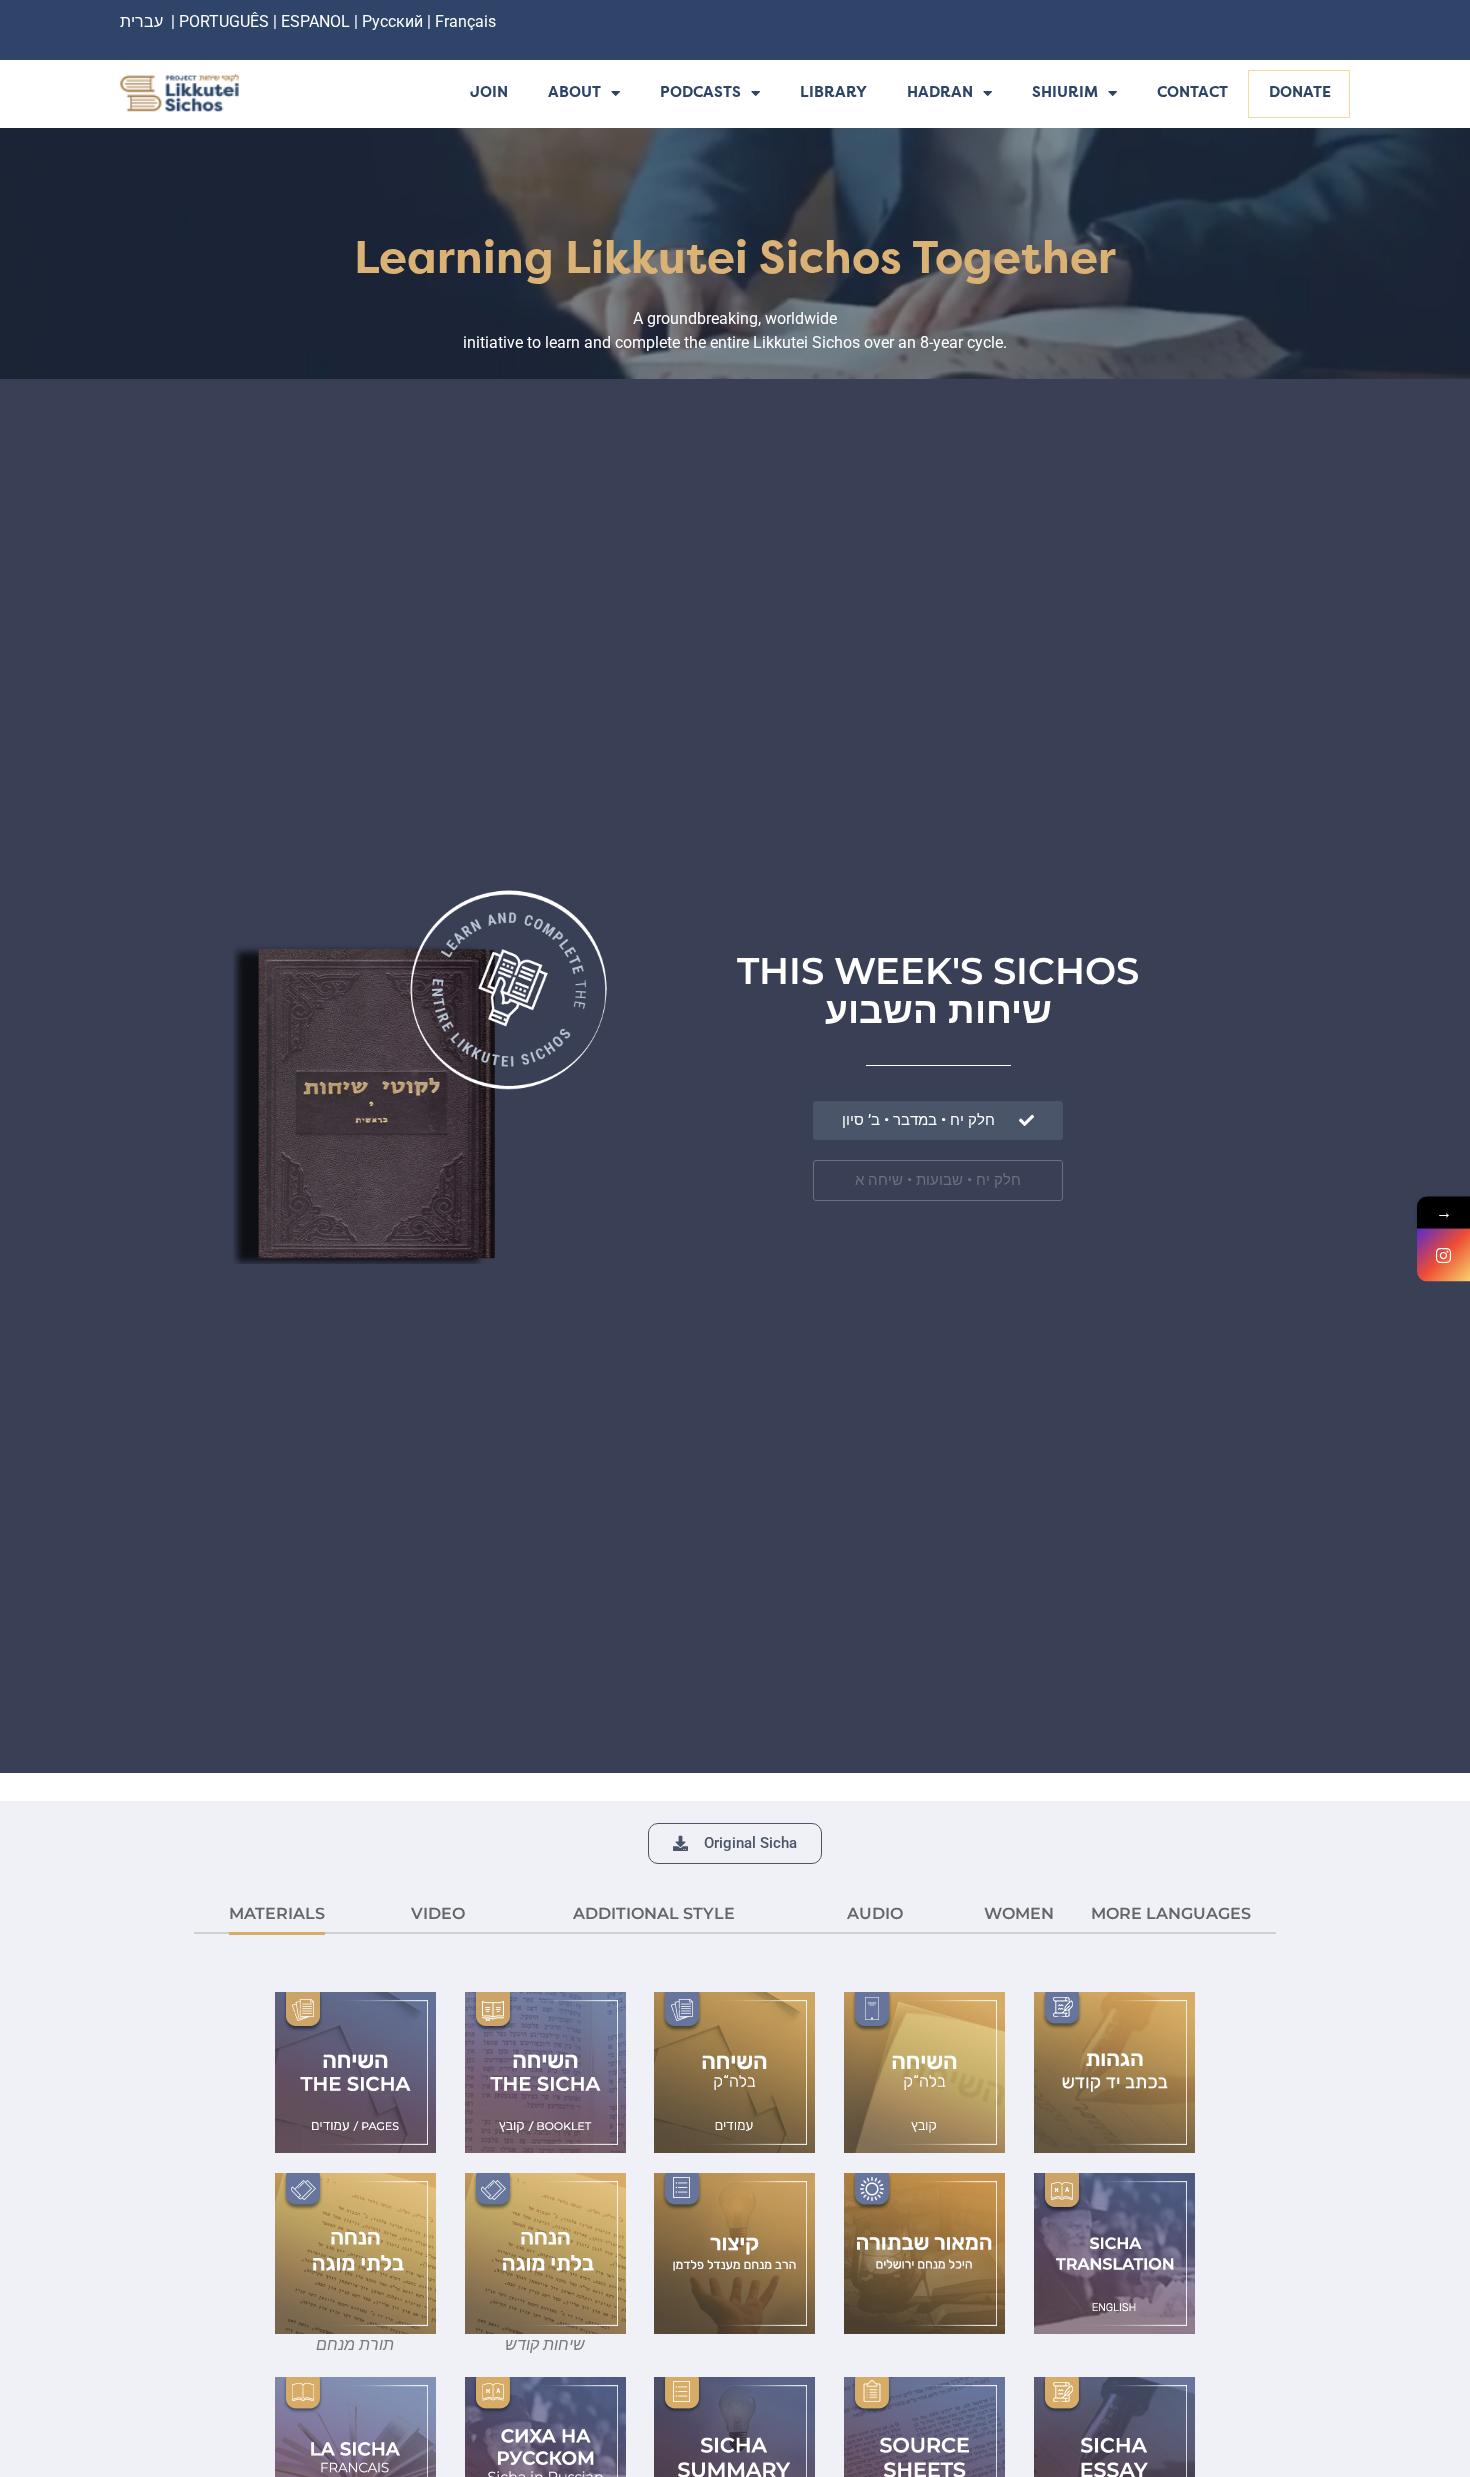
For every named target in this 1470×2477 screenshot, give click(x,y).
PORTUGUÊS (224, 21)
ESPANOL (315, 21)
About (574, 93)
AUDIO (875, 1913)
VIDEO (438, 1913)
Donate (1300, 93)
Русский (394, 21)
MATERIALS (277, 1913)
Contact (1192, 93)
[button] (735, 1843)
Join (489, 93)
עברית (141, 21)
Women (1019, 1913)
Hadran (940, 93)
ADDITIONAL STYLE (654, 1913)
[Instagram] (1443, 1254)
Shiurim (1065, 93)
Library (833, 93)
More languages (1171, 1913)
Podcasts (700, 93)
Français (465, 21)
